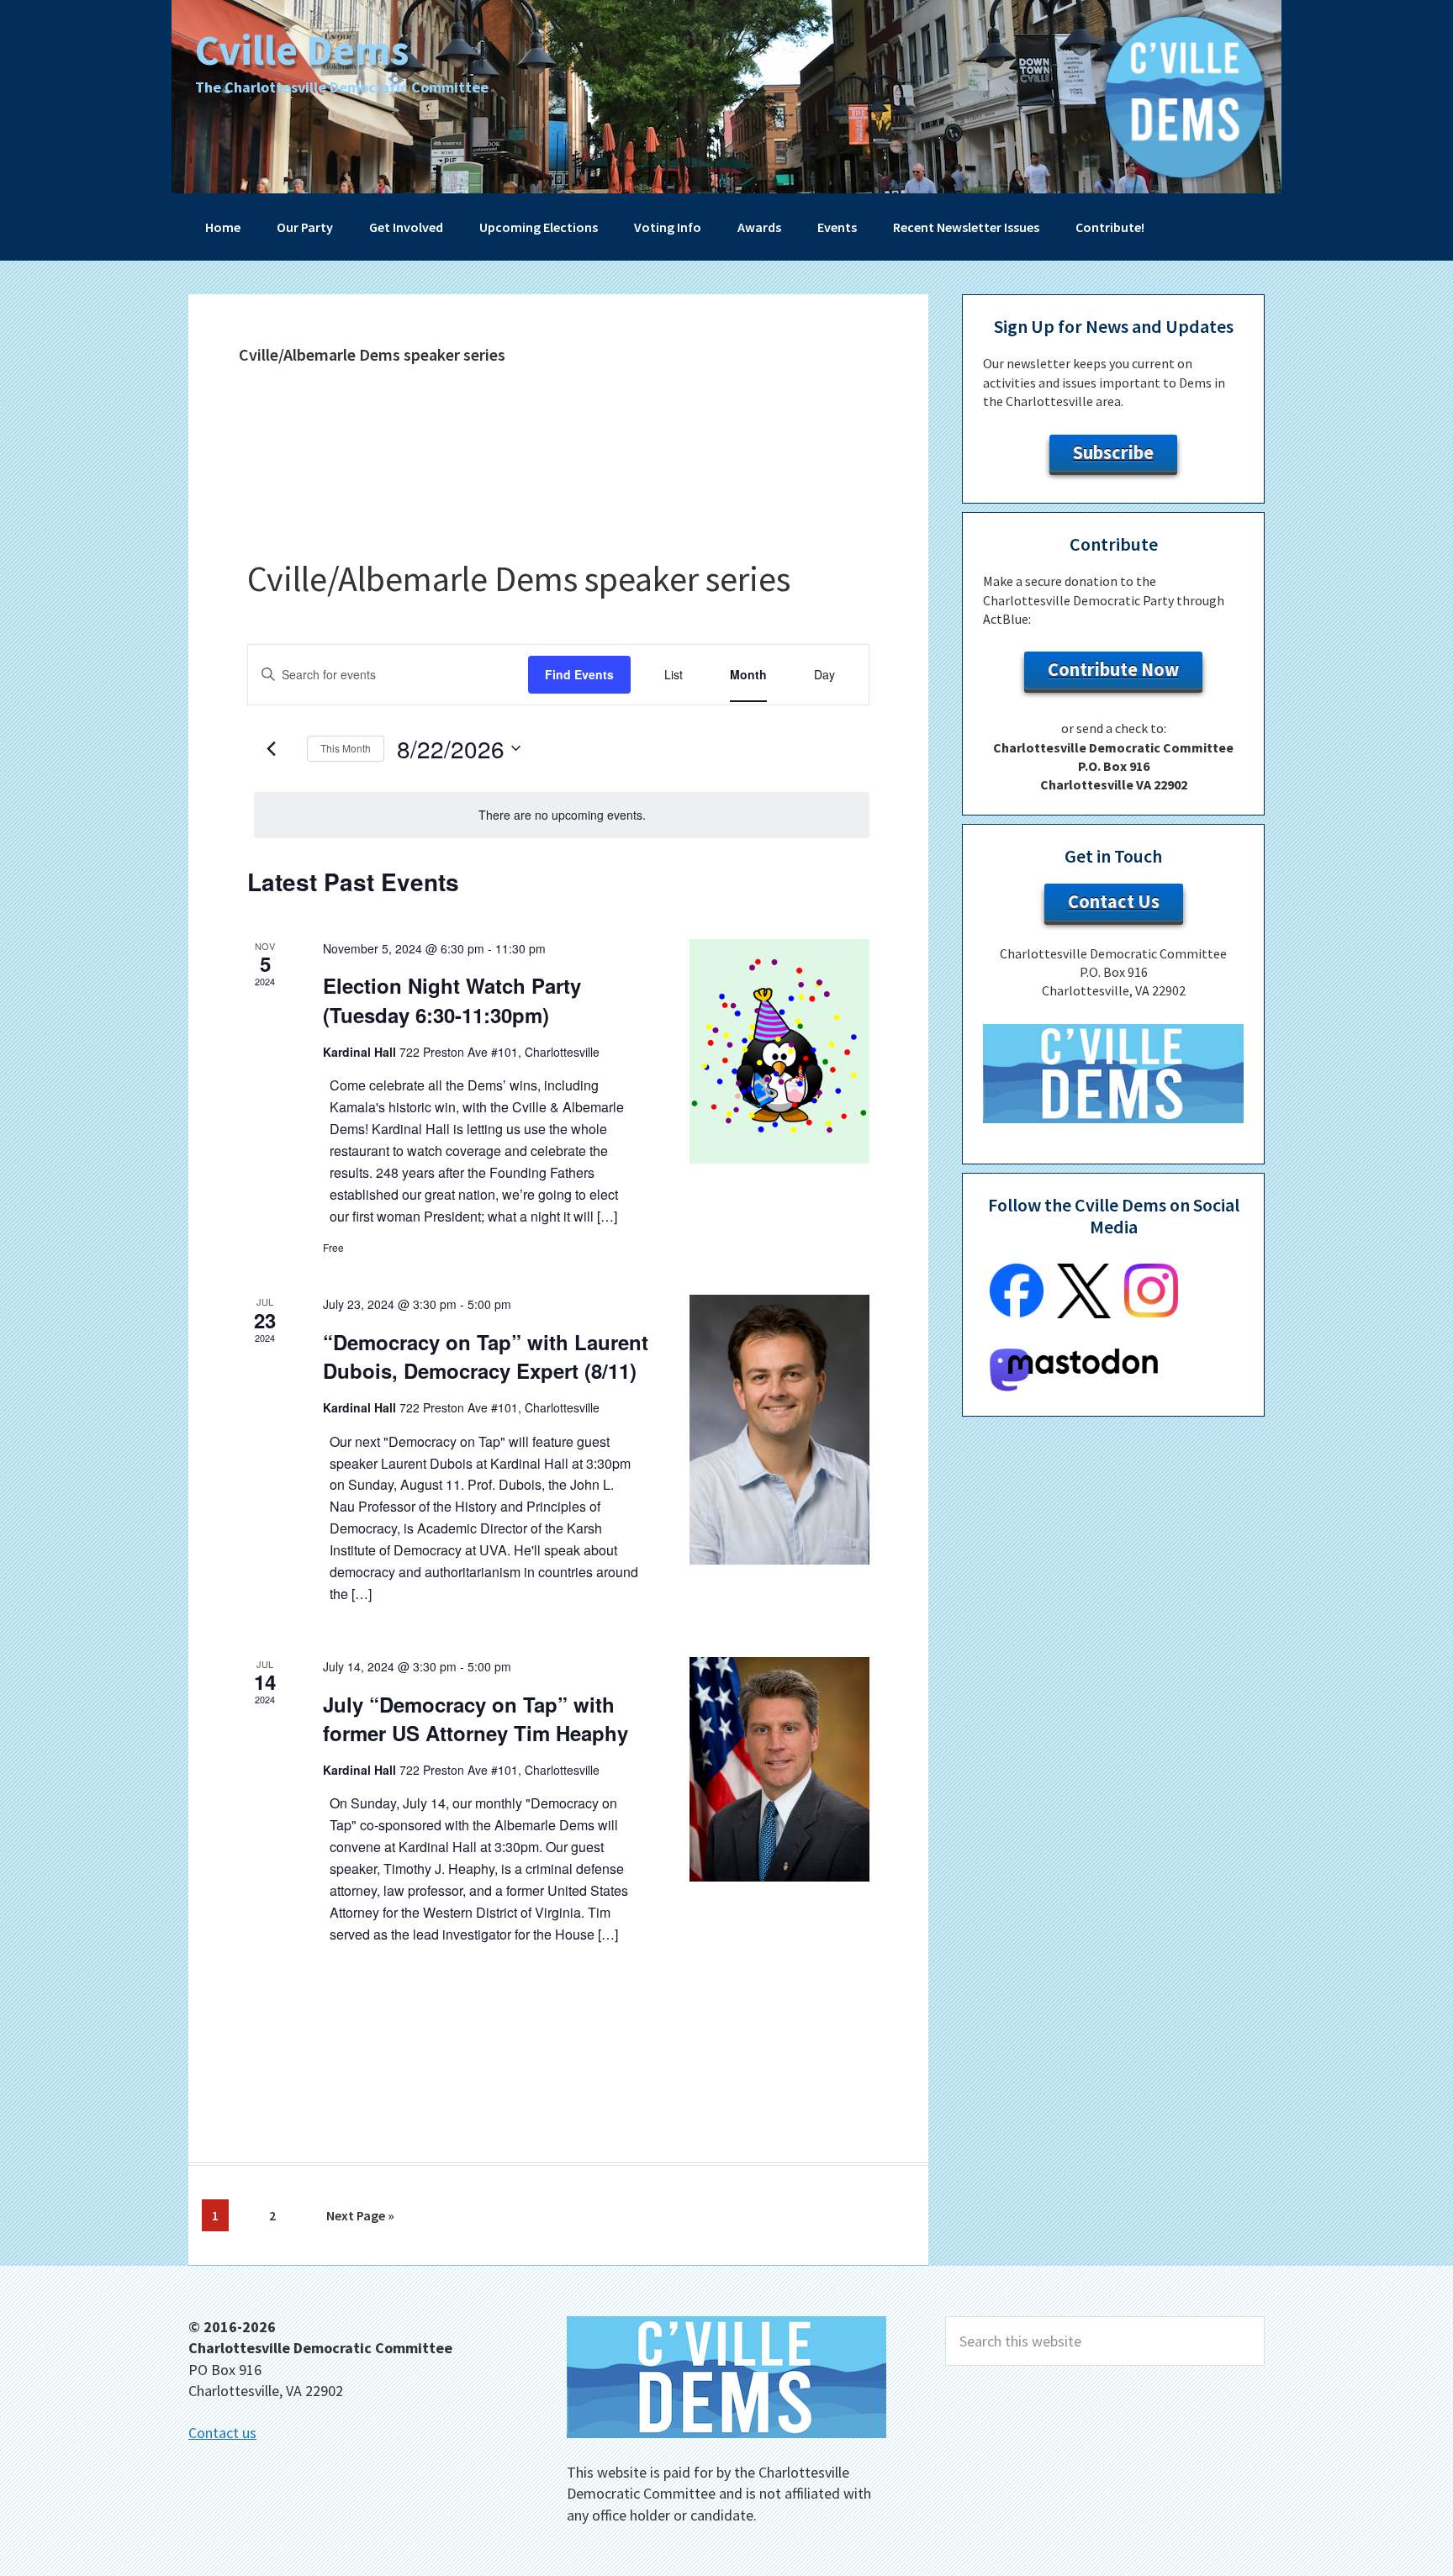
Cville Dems (302, 50)
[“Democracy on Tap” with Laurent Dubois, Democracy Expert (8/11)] (779, 1430)
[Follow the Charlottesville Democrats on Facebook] (1017, 1312)
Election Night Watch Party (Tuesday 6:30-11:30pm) (452, 1000)
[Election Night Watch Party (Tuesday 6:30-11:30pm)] (779, 1051)
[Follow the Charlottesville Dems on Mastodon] (1074, 1386)
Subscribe (1113, 452)
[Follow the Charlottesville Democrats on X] (1084, 1313)
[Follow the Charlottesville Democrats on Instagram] (1151, 1312)
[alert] (562, 815)
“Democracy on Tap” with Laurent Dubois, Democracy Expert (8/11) (486, 1356)
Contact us (222, 2433)
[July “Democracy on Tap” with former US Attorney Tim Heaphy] (779, 1769)
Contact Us (1114, 901)
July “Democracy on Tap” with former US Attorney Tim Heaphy (476, 1718)
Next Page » (360, 2219)
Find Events (579, 674)
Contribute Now (1113, 669)
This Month (346, 748)
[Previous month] (271, 748)
